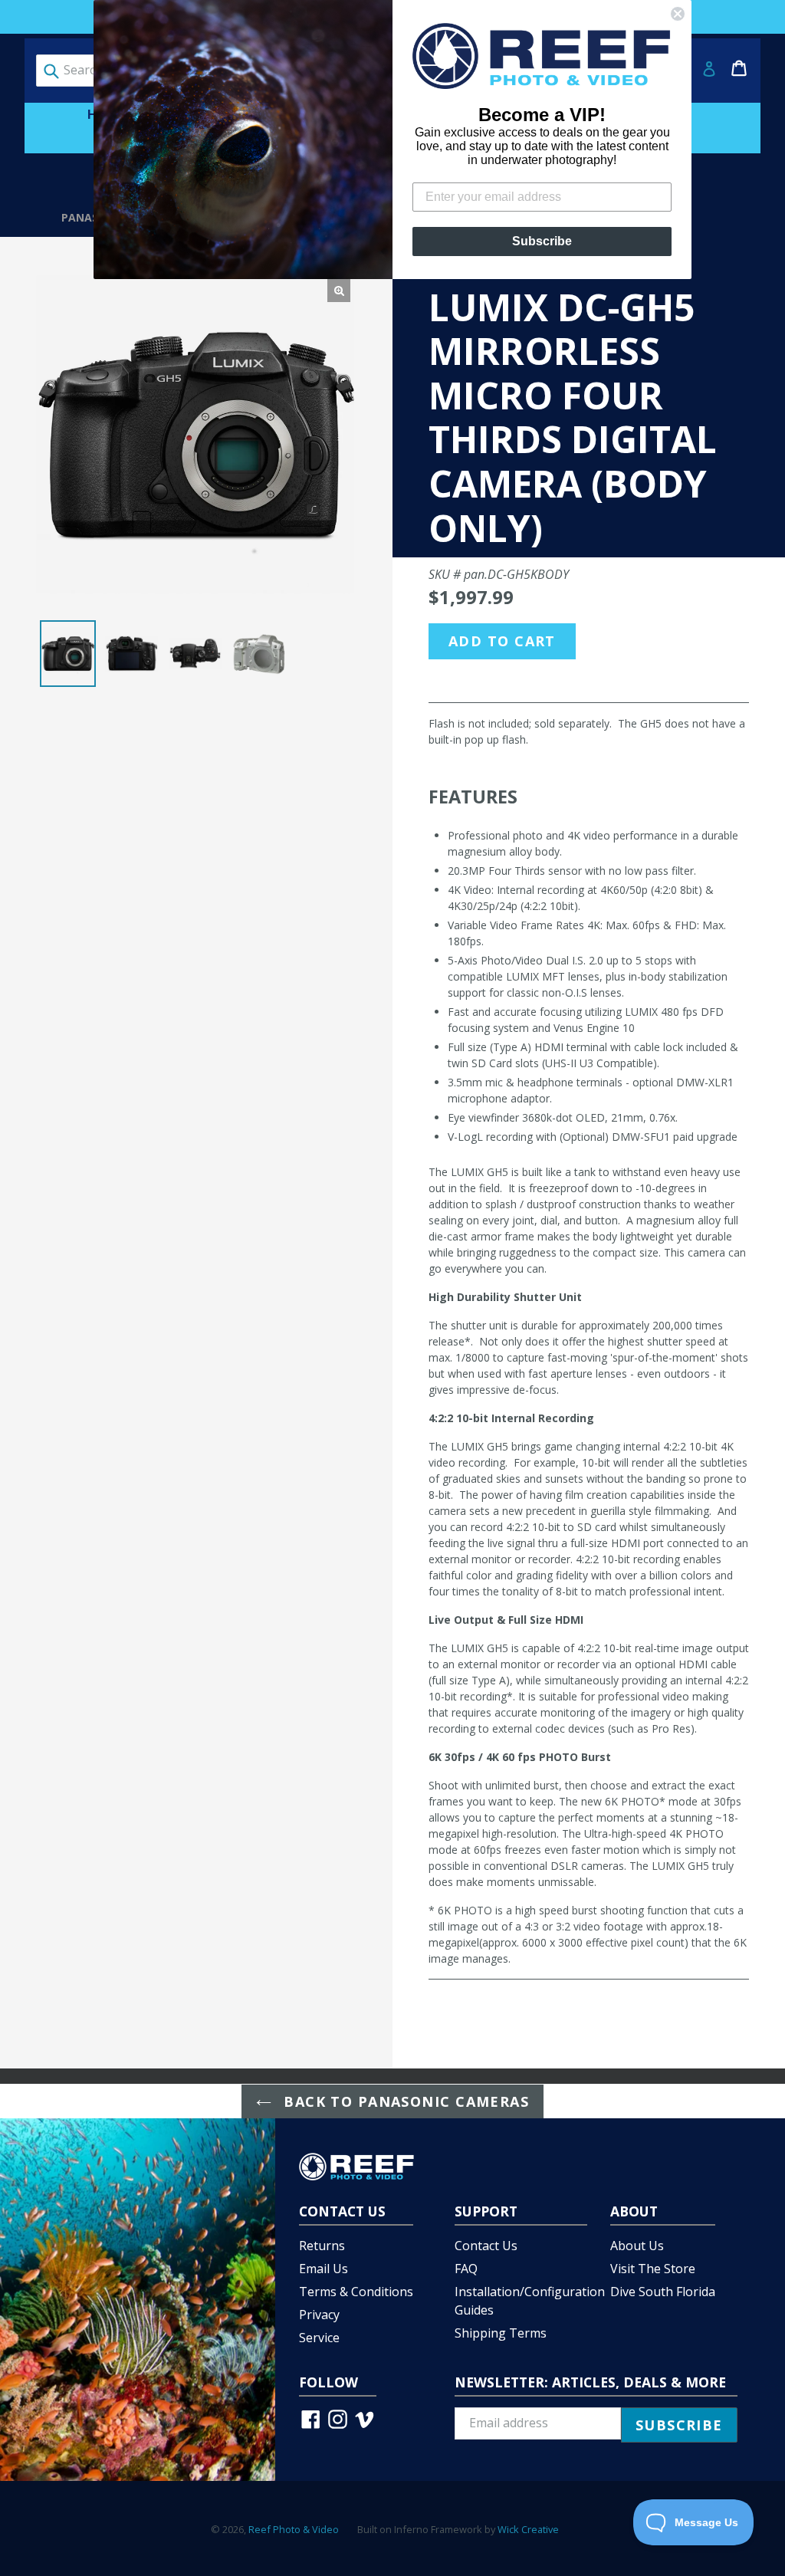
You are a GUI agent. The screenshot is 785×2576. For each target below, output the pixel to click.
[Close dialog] (678, 14)
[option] (68, 654)
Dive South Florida (663, 2292)
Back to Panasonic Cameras (404, 2101)
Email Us (324, 2269)
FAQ (466, 2269)
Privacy (319, 2315)
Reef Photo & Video (294, 2529)
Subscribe (542, 241)
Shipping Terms (501, 2333)
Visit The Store (653, 2269)
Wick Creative (528, 2529)
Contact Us (486, 2246)
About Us (637, 2246)
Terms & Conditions (356, 2292)
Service (319, 2338)
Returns (322, 2246)
